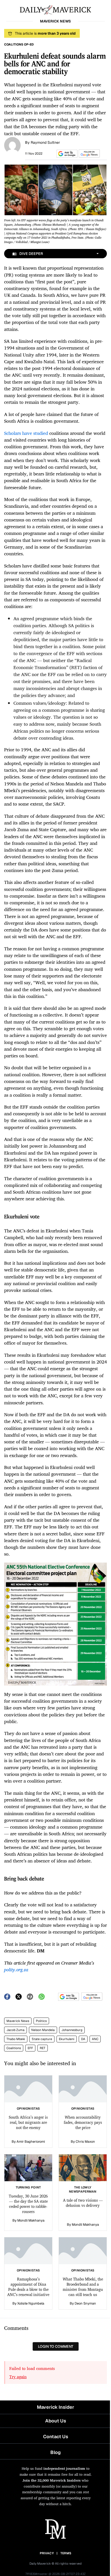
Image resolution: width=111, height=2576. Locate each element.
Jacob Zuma (15, 2030)
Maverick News (18, 2021)
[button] (66, 154)
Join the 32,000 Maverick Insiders (51, 2480)
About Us (56, 2421)
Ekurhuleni (67, 2039)
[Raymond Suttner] (12, 145)
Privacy (47, 2553)
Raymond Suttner (45, 142)
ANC (95, 2039)
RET (43, 2048)
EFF (30, 2048)
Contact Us (56, 2437)
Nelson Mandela (43, 2030)
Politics (41, 2021)
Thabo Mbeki (16, 2039)
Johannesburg (72, 2030)
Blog (55, 2452)
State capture (42, 2039)
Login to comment (56, 2346)
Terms (66, 2553)
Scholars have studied (26, 433)
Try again (18, 2377)
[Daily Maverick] (55, 9)
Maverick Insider (55, 2407)
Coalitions (14, 2048)
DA (83, 2039)
